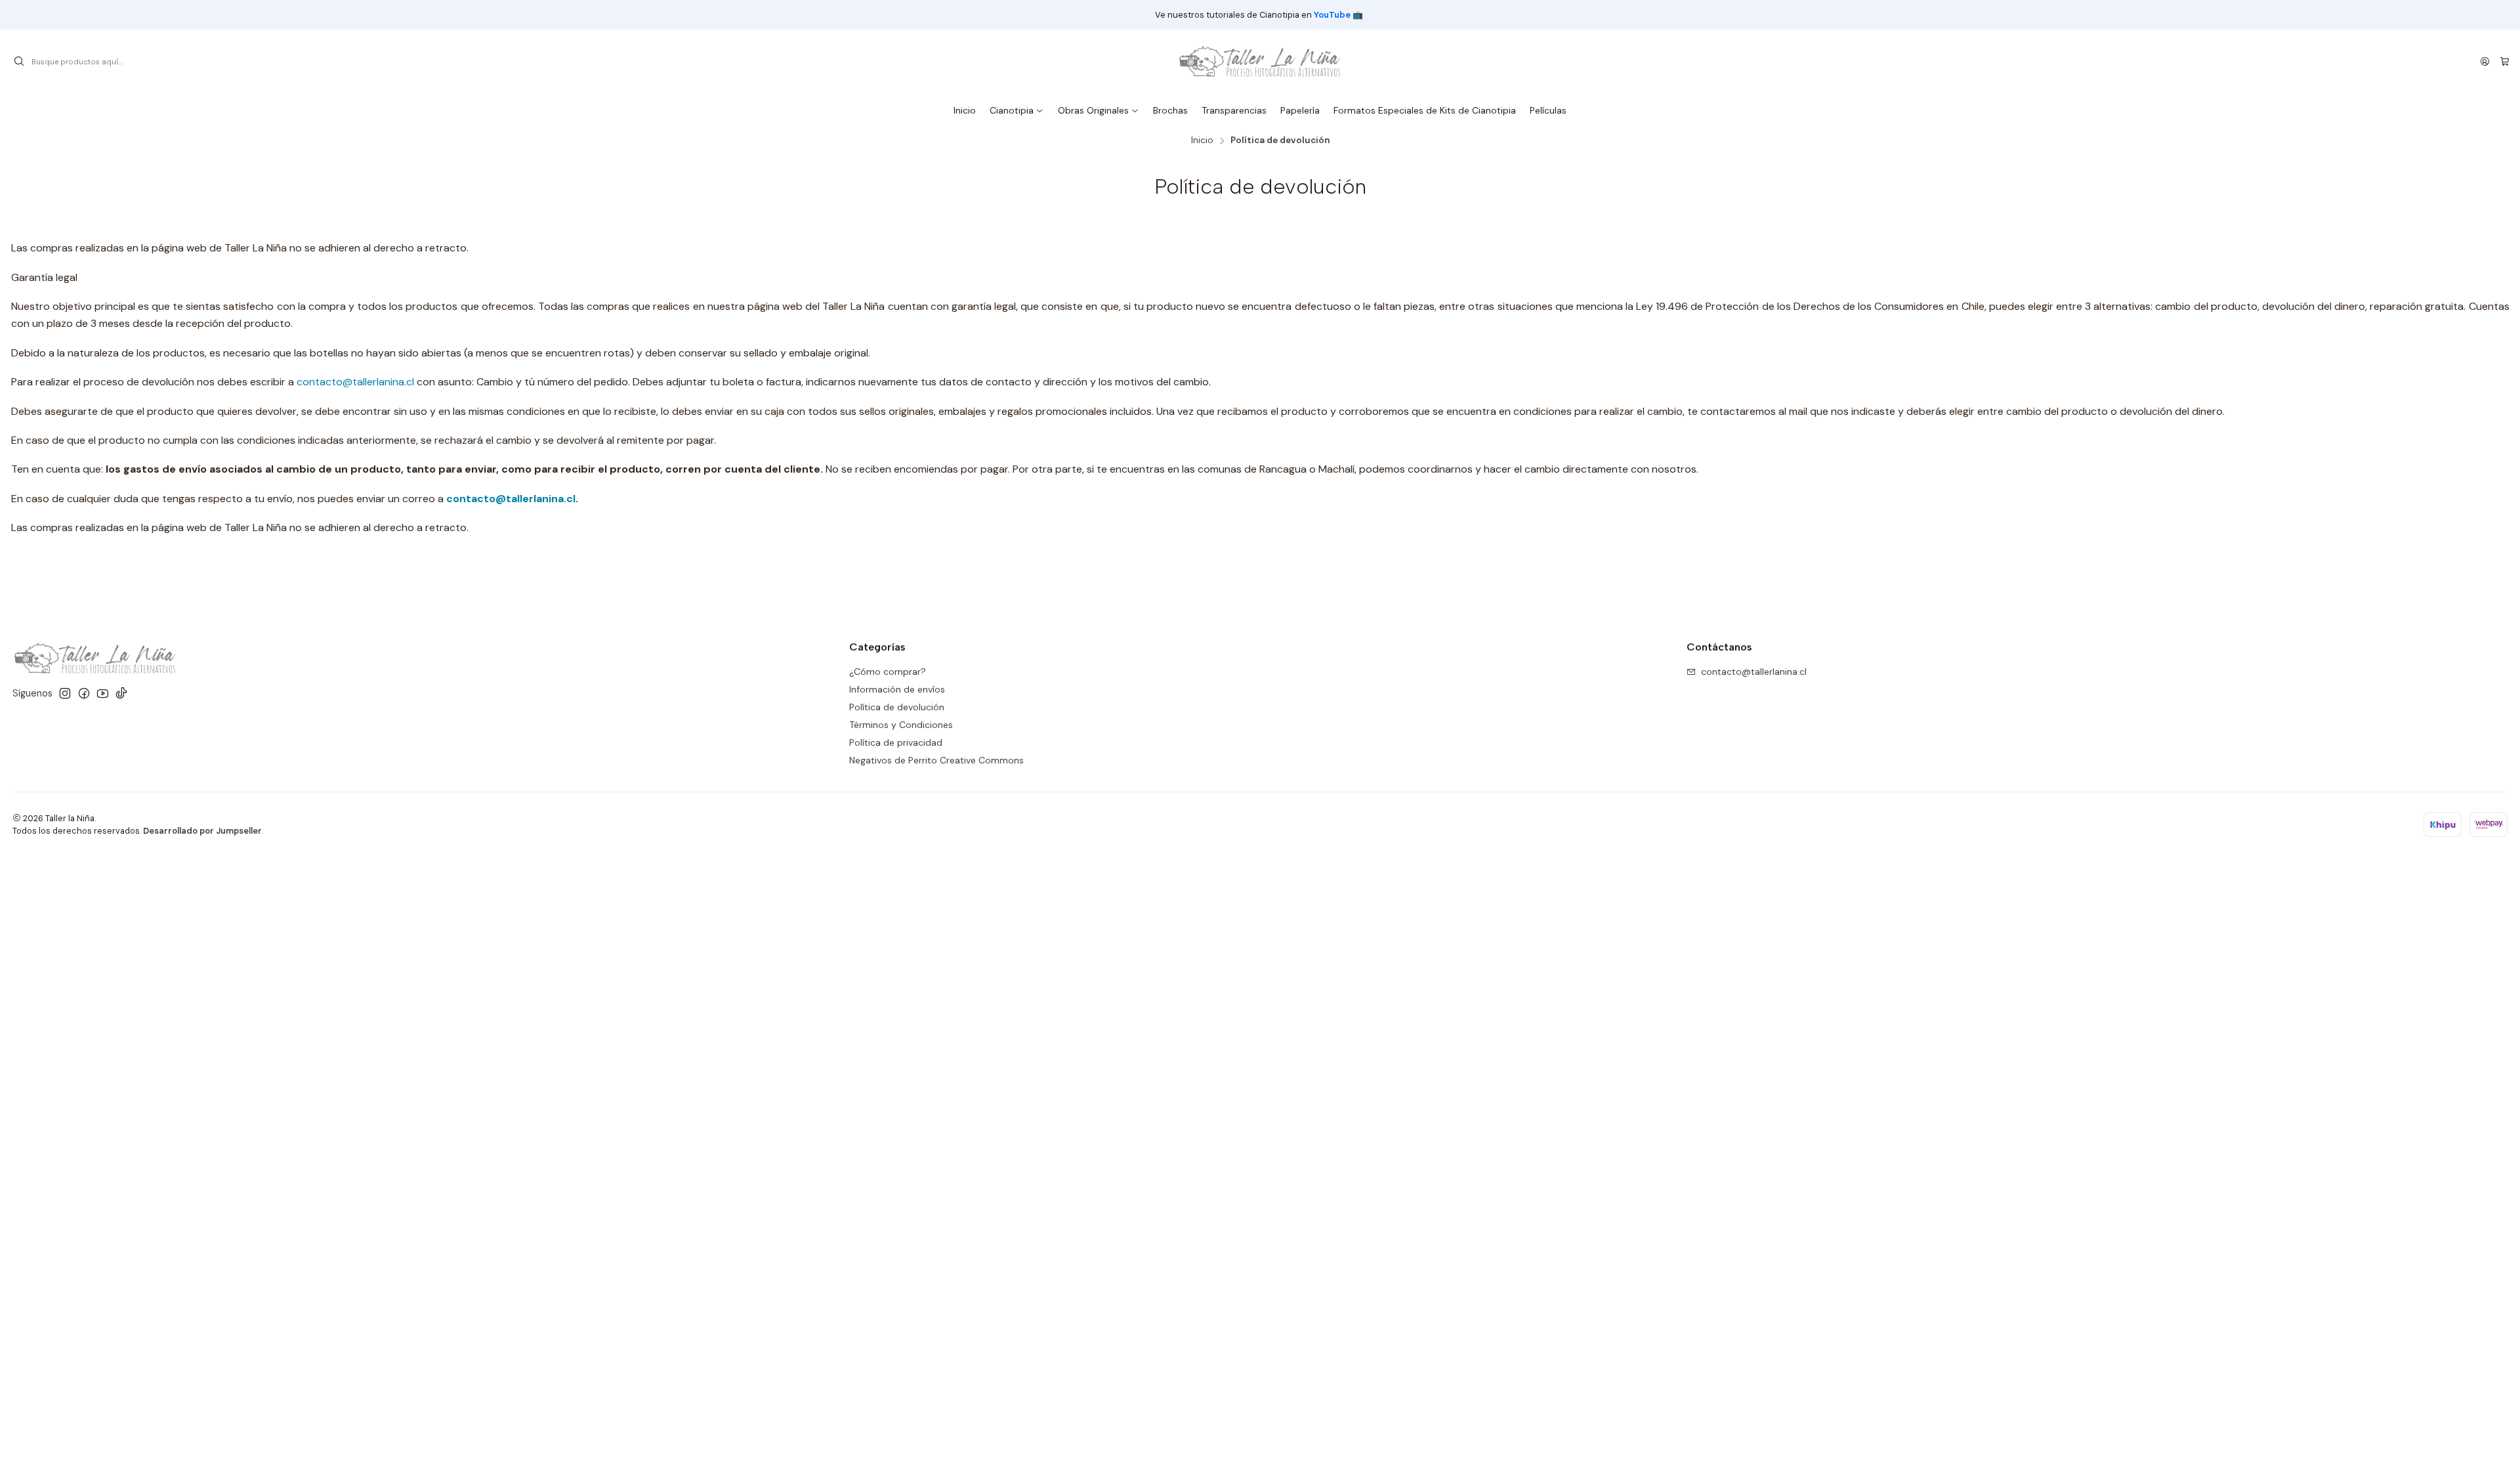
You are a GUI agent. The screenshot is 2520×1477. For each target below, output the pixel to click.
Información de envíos (897, 689)
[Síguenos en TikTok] (121, 693)
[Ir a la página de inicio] (1260, 62)
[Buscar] (19, 62)
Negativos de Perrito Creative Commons (936, 760)
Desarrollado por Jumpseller (202, 831)
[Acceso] (2485, 62)
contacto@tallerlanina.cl (355, 382)
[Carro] (2505, 62)
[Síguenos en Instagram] (65, 693)
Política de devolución (897, 707)
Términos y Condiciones (901, 725)
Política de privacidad (896, 742)
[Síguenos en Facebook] (84, 693)
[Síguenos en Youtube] (103, 693)
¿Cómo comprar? (888, 672)
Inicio (1202, 140)
